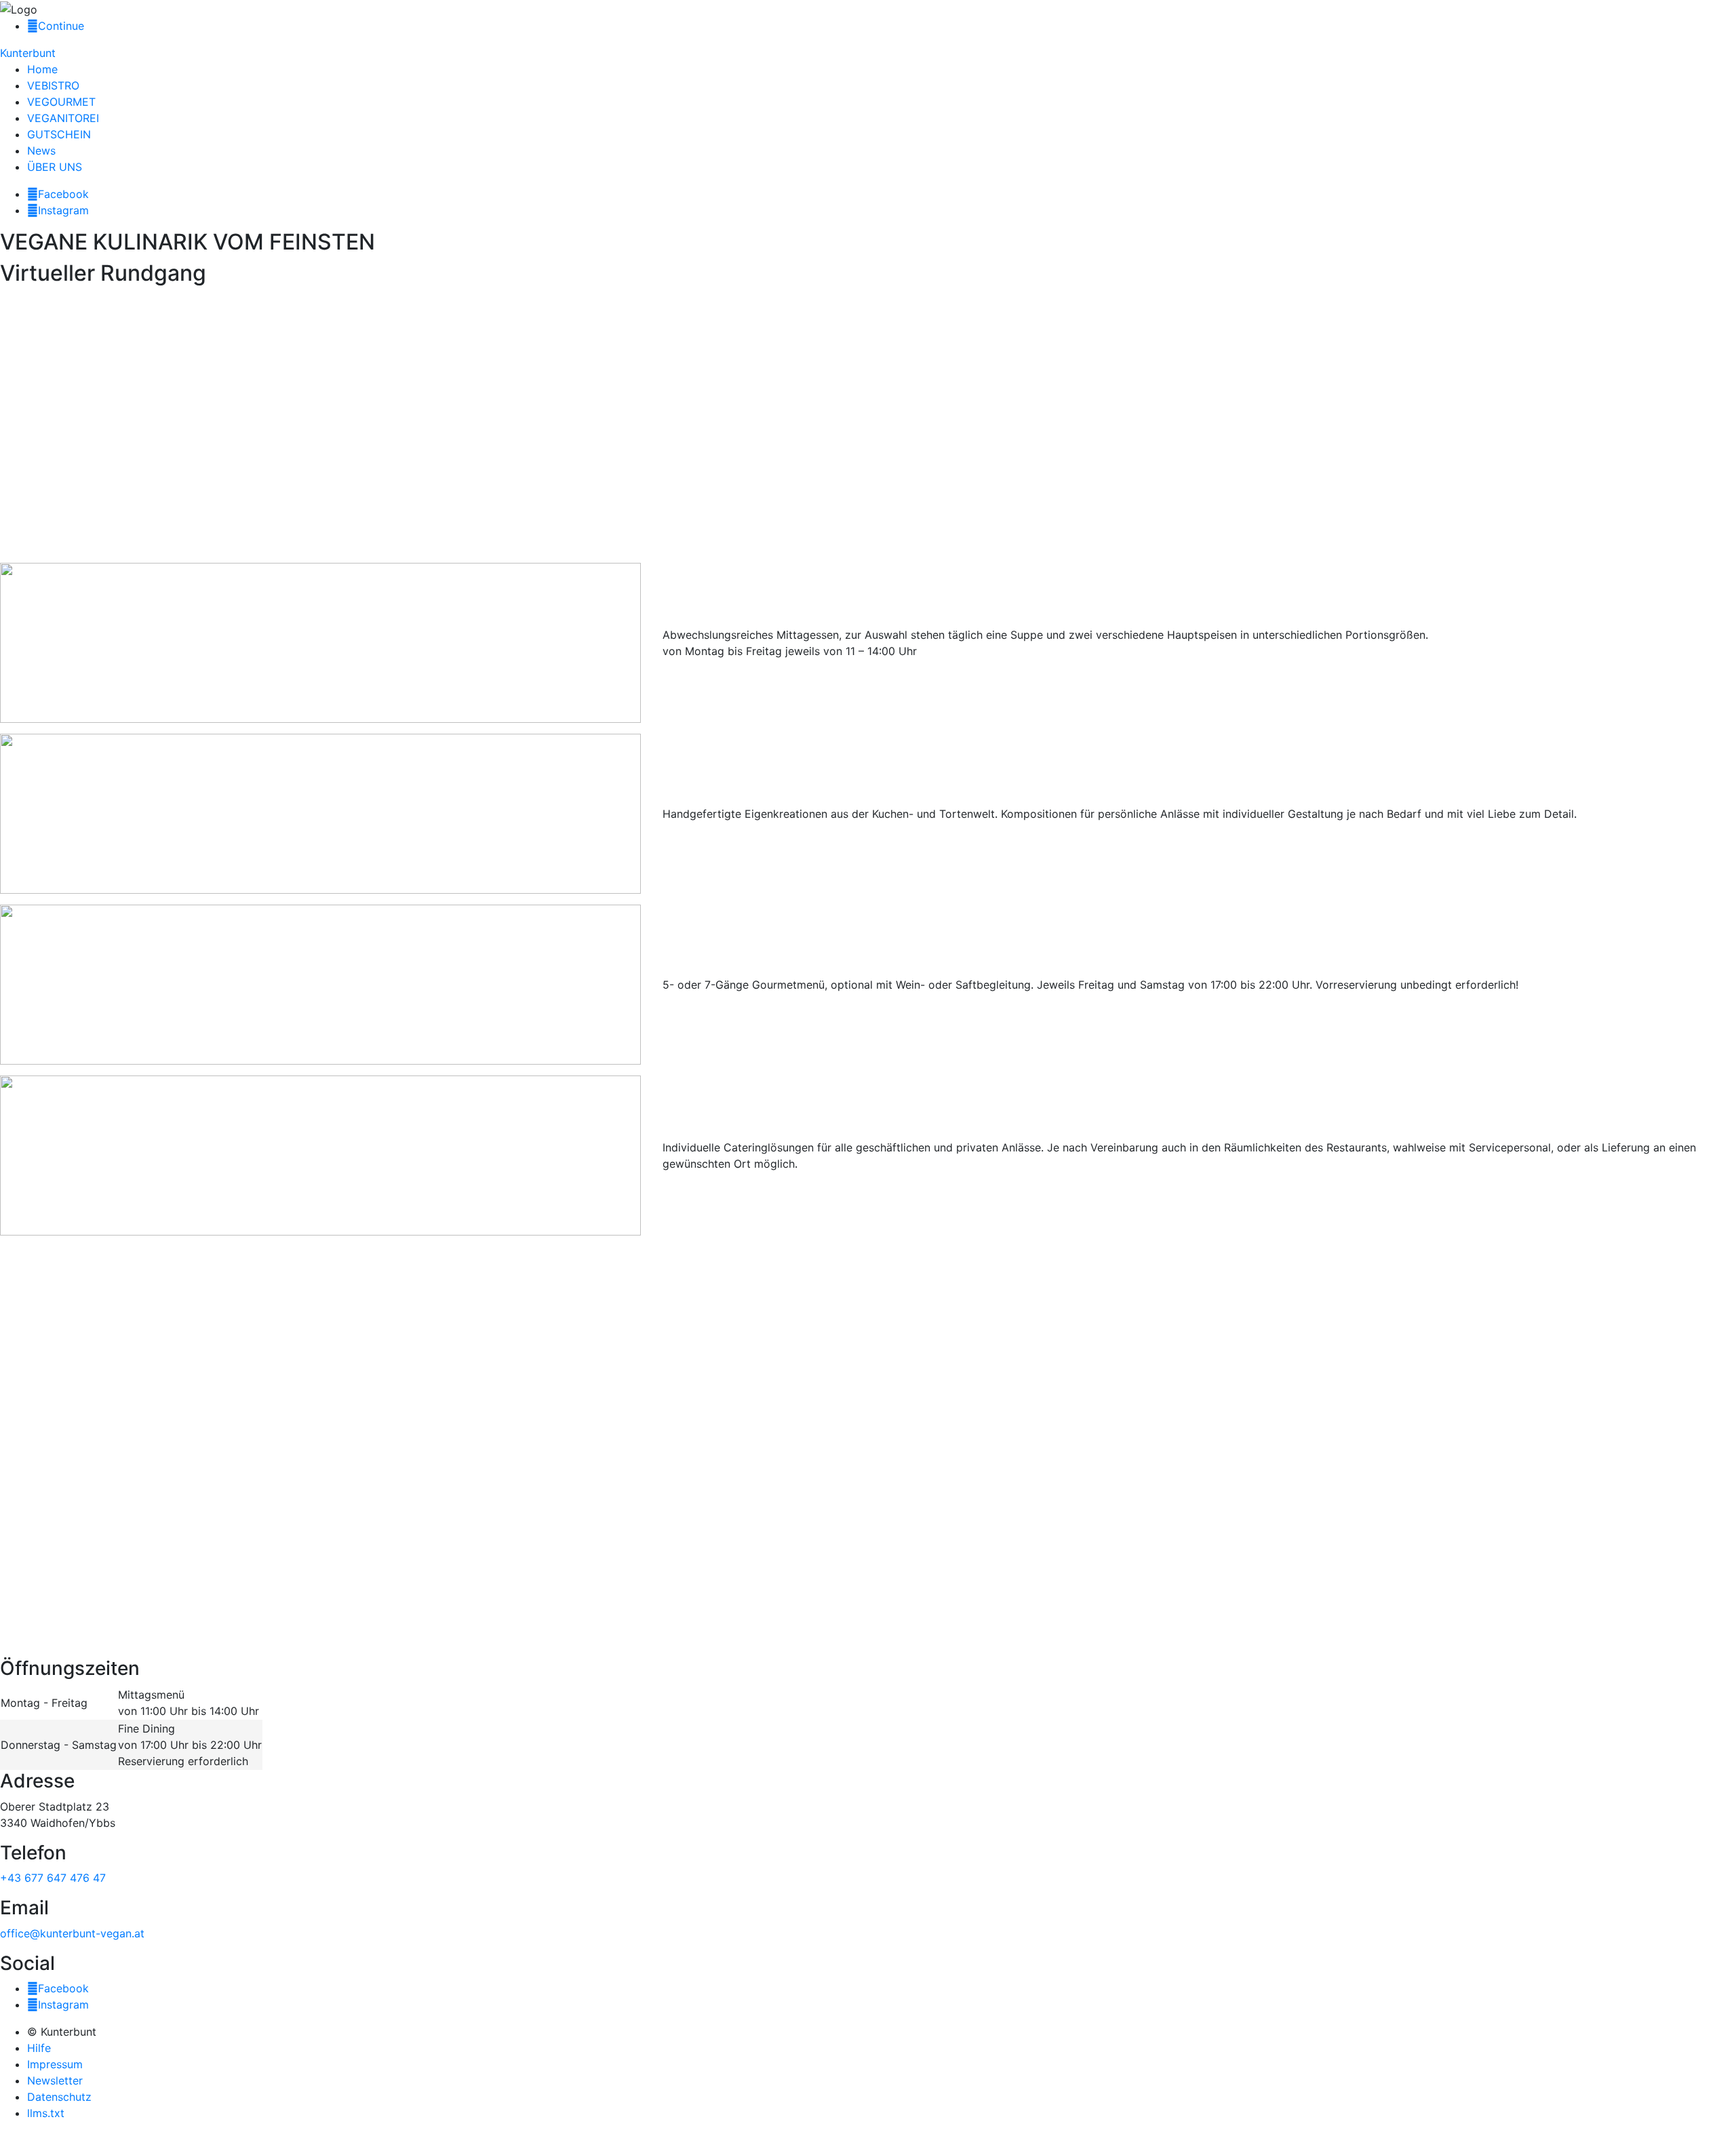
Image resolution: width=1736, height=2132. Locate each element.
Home (42, 69)
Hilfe (39, 2048)
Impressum (55, 2064)
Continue (61, 26)
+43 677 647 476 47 (53, 1878)
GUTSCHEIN (59, 134)
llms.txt (46, 2113)
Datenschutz (59, 2097)
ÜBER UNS (55, 167)
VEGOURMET (61, 102)
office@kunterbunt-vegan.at (72, 1933)
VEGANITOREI (63, 118)
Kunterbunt (28, 53)
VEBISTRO (53, 85)
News (41, 151)
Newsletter (55, 2080)
